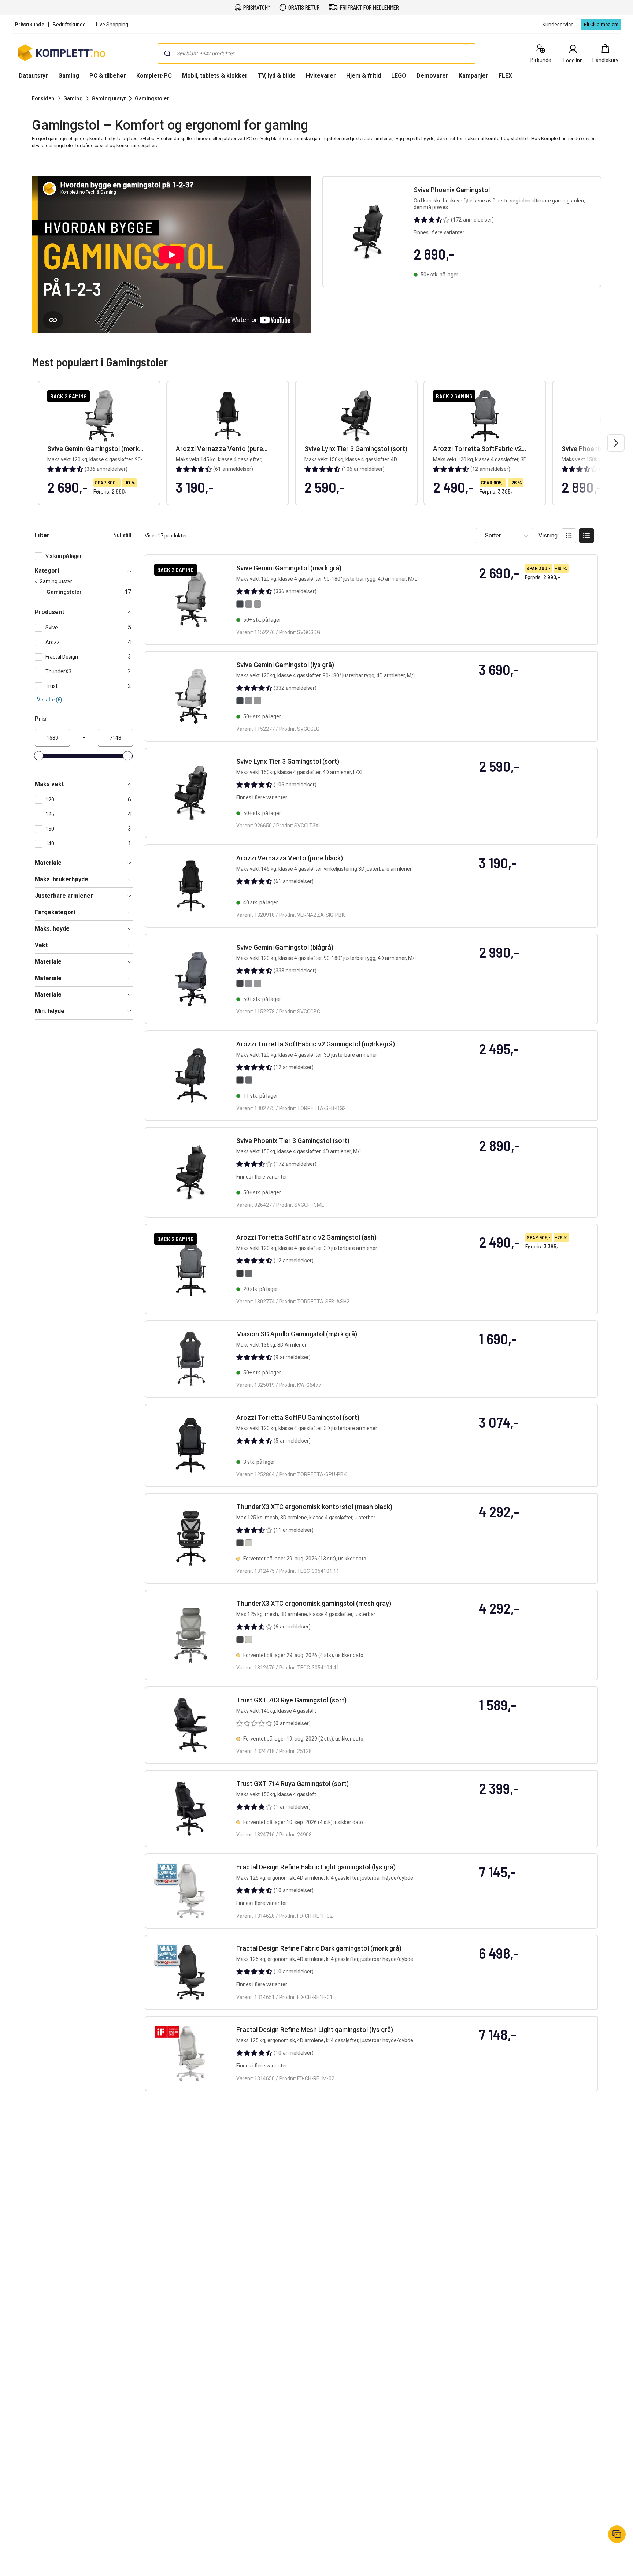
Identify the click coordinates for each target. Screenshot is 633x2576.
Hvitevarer (321, 76)
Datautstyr (33, 76)
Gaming (69, 76)
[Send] (167, 53)
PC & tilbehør (108, 76)
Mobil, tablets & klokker (215, 76)
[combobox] (316, 53)
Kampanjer (473, 76)
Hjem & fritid (364, 76)
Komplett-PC (154, 76)
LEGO (399, 76)
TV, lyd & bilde (277, 76)
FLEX (505, 76)
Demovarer (432, 76)
